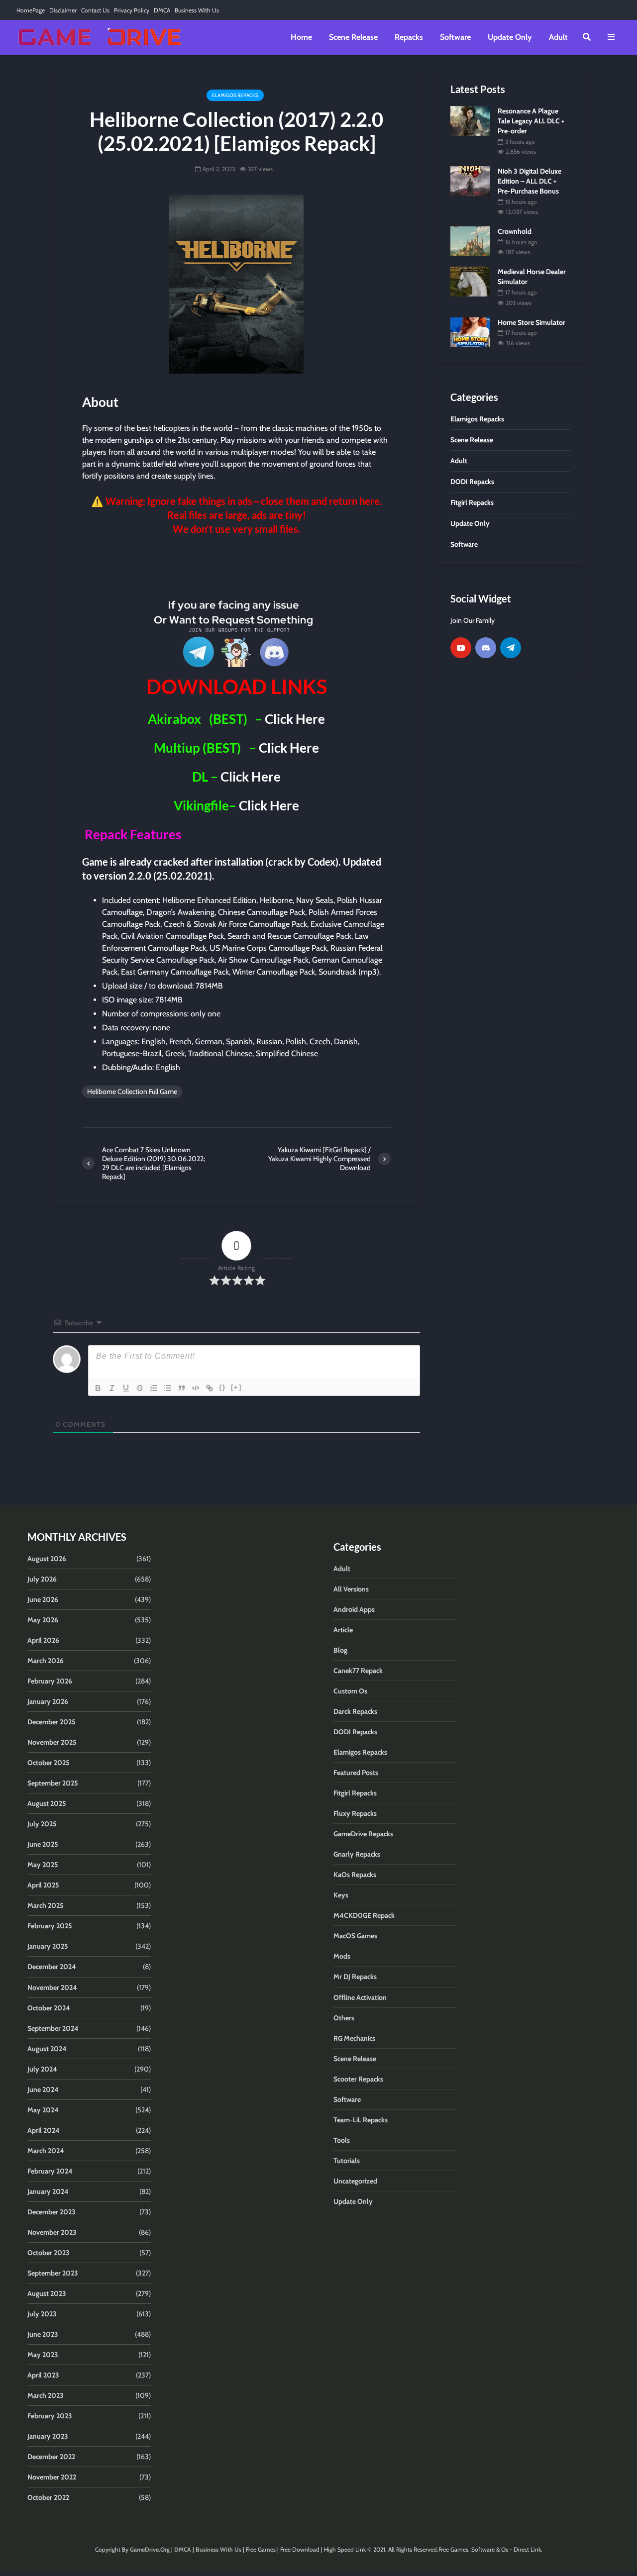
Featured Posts (356, 1773)
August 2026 (47, 1559)
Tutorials (347, 2161)
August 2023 (47, 2293)
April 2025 (43, 1885)
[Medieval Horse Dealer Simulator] (470, 281)
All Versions (351, 1589)
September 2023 (53, 2273)
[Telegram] (511, 648)
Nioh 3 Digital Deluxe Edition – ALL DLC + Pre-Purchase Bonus (530, 181)
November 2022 (52, 2477)
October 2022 (48, 2497)
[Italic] (112, 1388)
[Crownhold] (470, 241)
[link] (236, 565)
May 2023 (43, 2355)
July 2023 (42, 2314)
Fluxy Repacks (355, 1813)
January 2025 (48, 1946)
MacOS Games (355, 1936)
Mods (342, 1956)
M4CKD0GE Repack (364, 1915)
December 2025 (52, 1722)
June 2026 (43, 1599)
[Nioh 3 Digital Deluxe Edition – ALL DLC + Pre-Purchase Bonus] (470, 181)
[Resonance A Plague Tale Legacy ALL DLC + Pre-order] (470, 120)
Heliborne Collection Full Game (132, 1091)
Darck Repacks (355, 1711)
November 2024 (52, 1987)
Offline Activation (360, 1997)
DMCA (162, 10)
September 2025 (53, 1783)
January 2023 (48, 2436)
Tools (342, 2140)
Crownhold (515, 231)
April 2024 (44, 2130)
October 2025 (49, 1763)
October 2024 (49, 2008)
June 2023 (43, 2334)
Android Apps (354, 1609)
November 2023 (52, 2232)
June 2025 (43, 1844)
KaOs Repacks (355, 1875)
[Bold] (98, 1388)
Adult (558, 37)
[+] (236, 1387)
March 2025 (46, 1905)
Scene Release (353, 37)
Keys (341, 1895)
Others (344, 2018)
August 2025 (47, 1803)
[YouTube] (461, 648)
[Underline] (126, 1388)
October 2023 (49, 2253)
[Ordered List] (154, 1388)
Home (301, 37)
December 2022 (51, 2457)
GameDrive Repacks (363, 1834)
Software (455, 37)
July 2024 (42, 2069)
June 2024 (43, 2089)
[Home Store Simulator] (470, 331)
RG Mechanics (354, 2038)
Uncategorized (355, 2181)
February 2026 (50, 1681)
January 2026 (48, 1701)
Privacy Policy (132, 10)
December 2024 (52, 1967)
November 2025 (52, 1742)
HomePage (31, 10)
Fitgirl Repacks (355, 1793)
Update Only (510, 37)
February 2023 (50, 2416)
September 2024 (53, 2028)
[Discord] (486, 648)
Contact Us (95, 10)
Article (343, 1630)
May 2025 (43, 1865)
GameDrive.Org (150, 2549)
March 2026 (46, 1661)
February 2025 (50, 1926)
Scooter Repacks (358, 2079)
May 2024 (43, 2110)
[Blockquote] (182, 1388)
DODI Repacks (355, 1732)
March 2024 (46, 2151)
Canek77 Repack (358, 1671)
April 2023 (43, 2375)
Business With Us (197, 10)
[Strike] (140, 1388)
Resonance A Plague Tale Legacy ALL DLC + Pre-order (531, 121)
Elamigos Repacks (235, 95)
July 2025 (42, 1824)
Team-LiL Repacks (361, 2120)
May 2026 (43, 1620)
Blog (340, 1650)
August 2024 (47, 2049)
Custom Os (350, 1691)
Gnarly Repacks (357, 1854)
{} (222, 1387)
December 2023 (52, 2212)
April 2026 (43, 1640)
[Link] (210, 1388)
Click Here (295, 719)
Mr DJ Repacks (355, 1977)
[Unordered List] (168, 1388)
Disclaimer (63, 10)
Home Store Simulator (531, 322)
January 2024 (48, 2191)
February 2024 (50, 2171)
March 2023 (46, 2395)
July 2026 (42, 1579)
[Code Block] (196, 1388)
